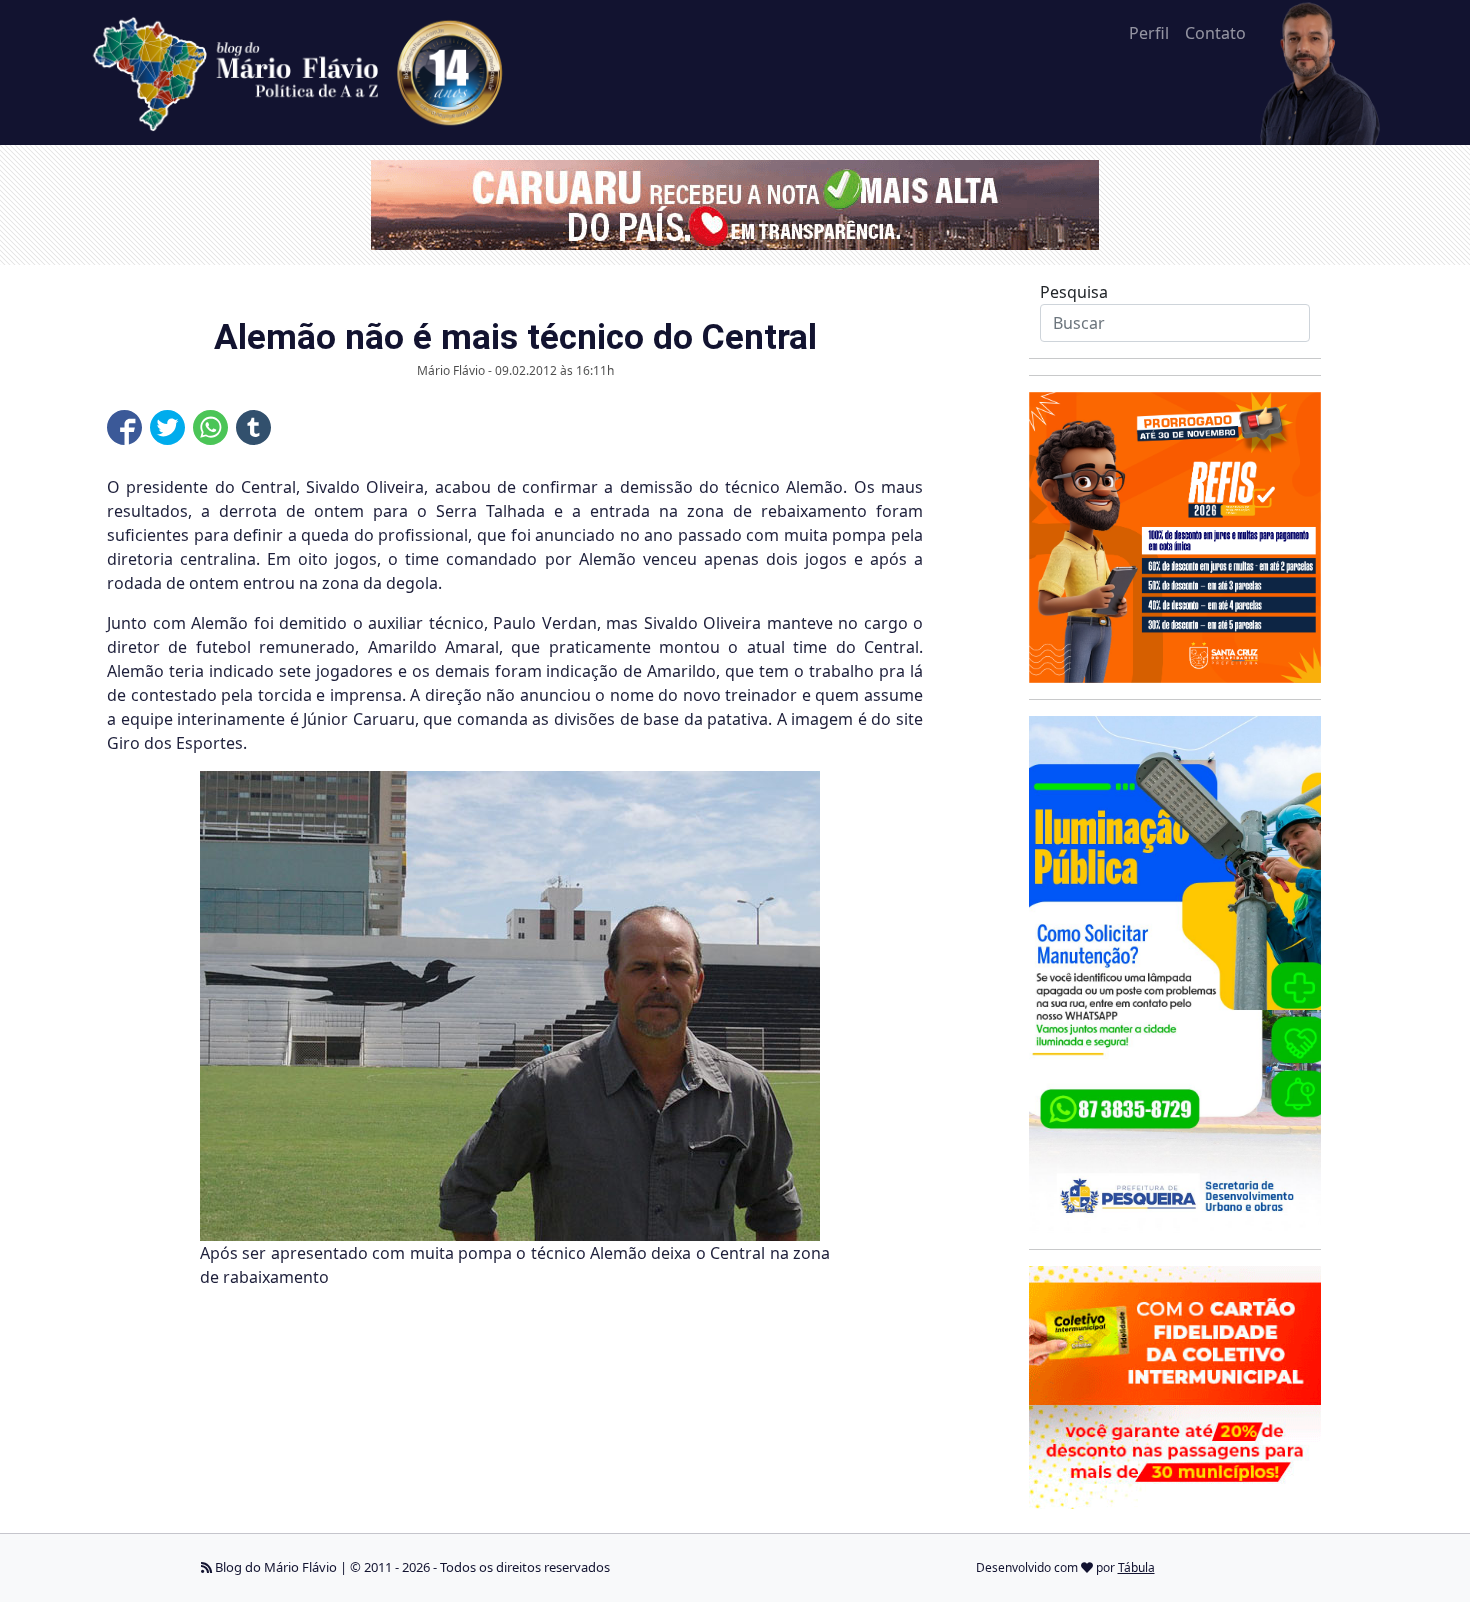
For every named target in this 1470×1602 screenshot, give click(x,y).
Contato (1215, 33)
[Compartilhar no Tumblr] (253, 427)
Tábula (1136, 1567)
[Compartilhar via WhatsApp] (210, 427)
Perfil (1149, 33)
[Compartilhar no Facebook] (124, 427)
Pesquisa (1074, 292)
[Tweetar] (167, 427)
